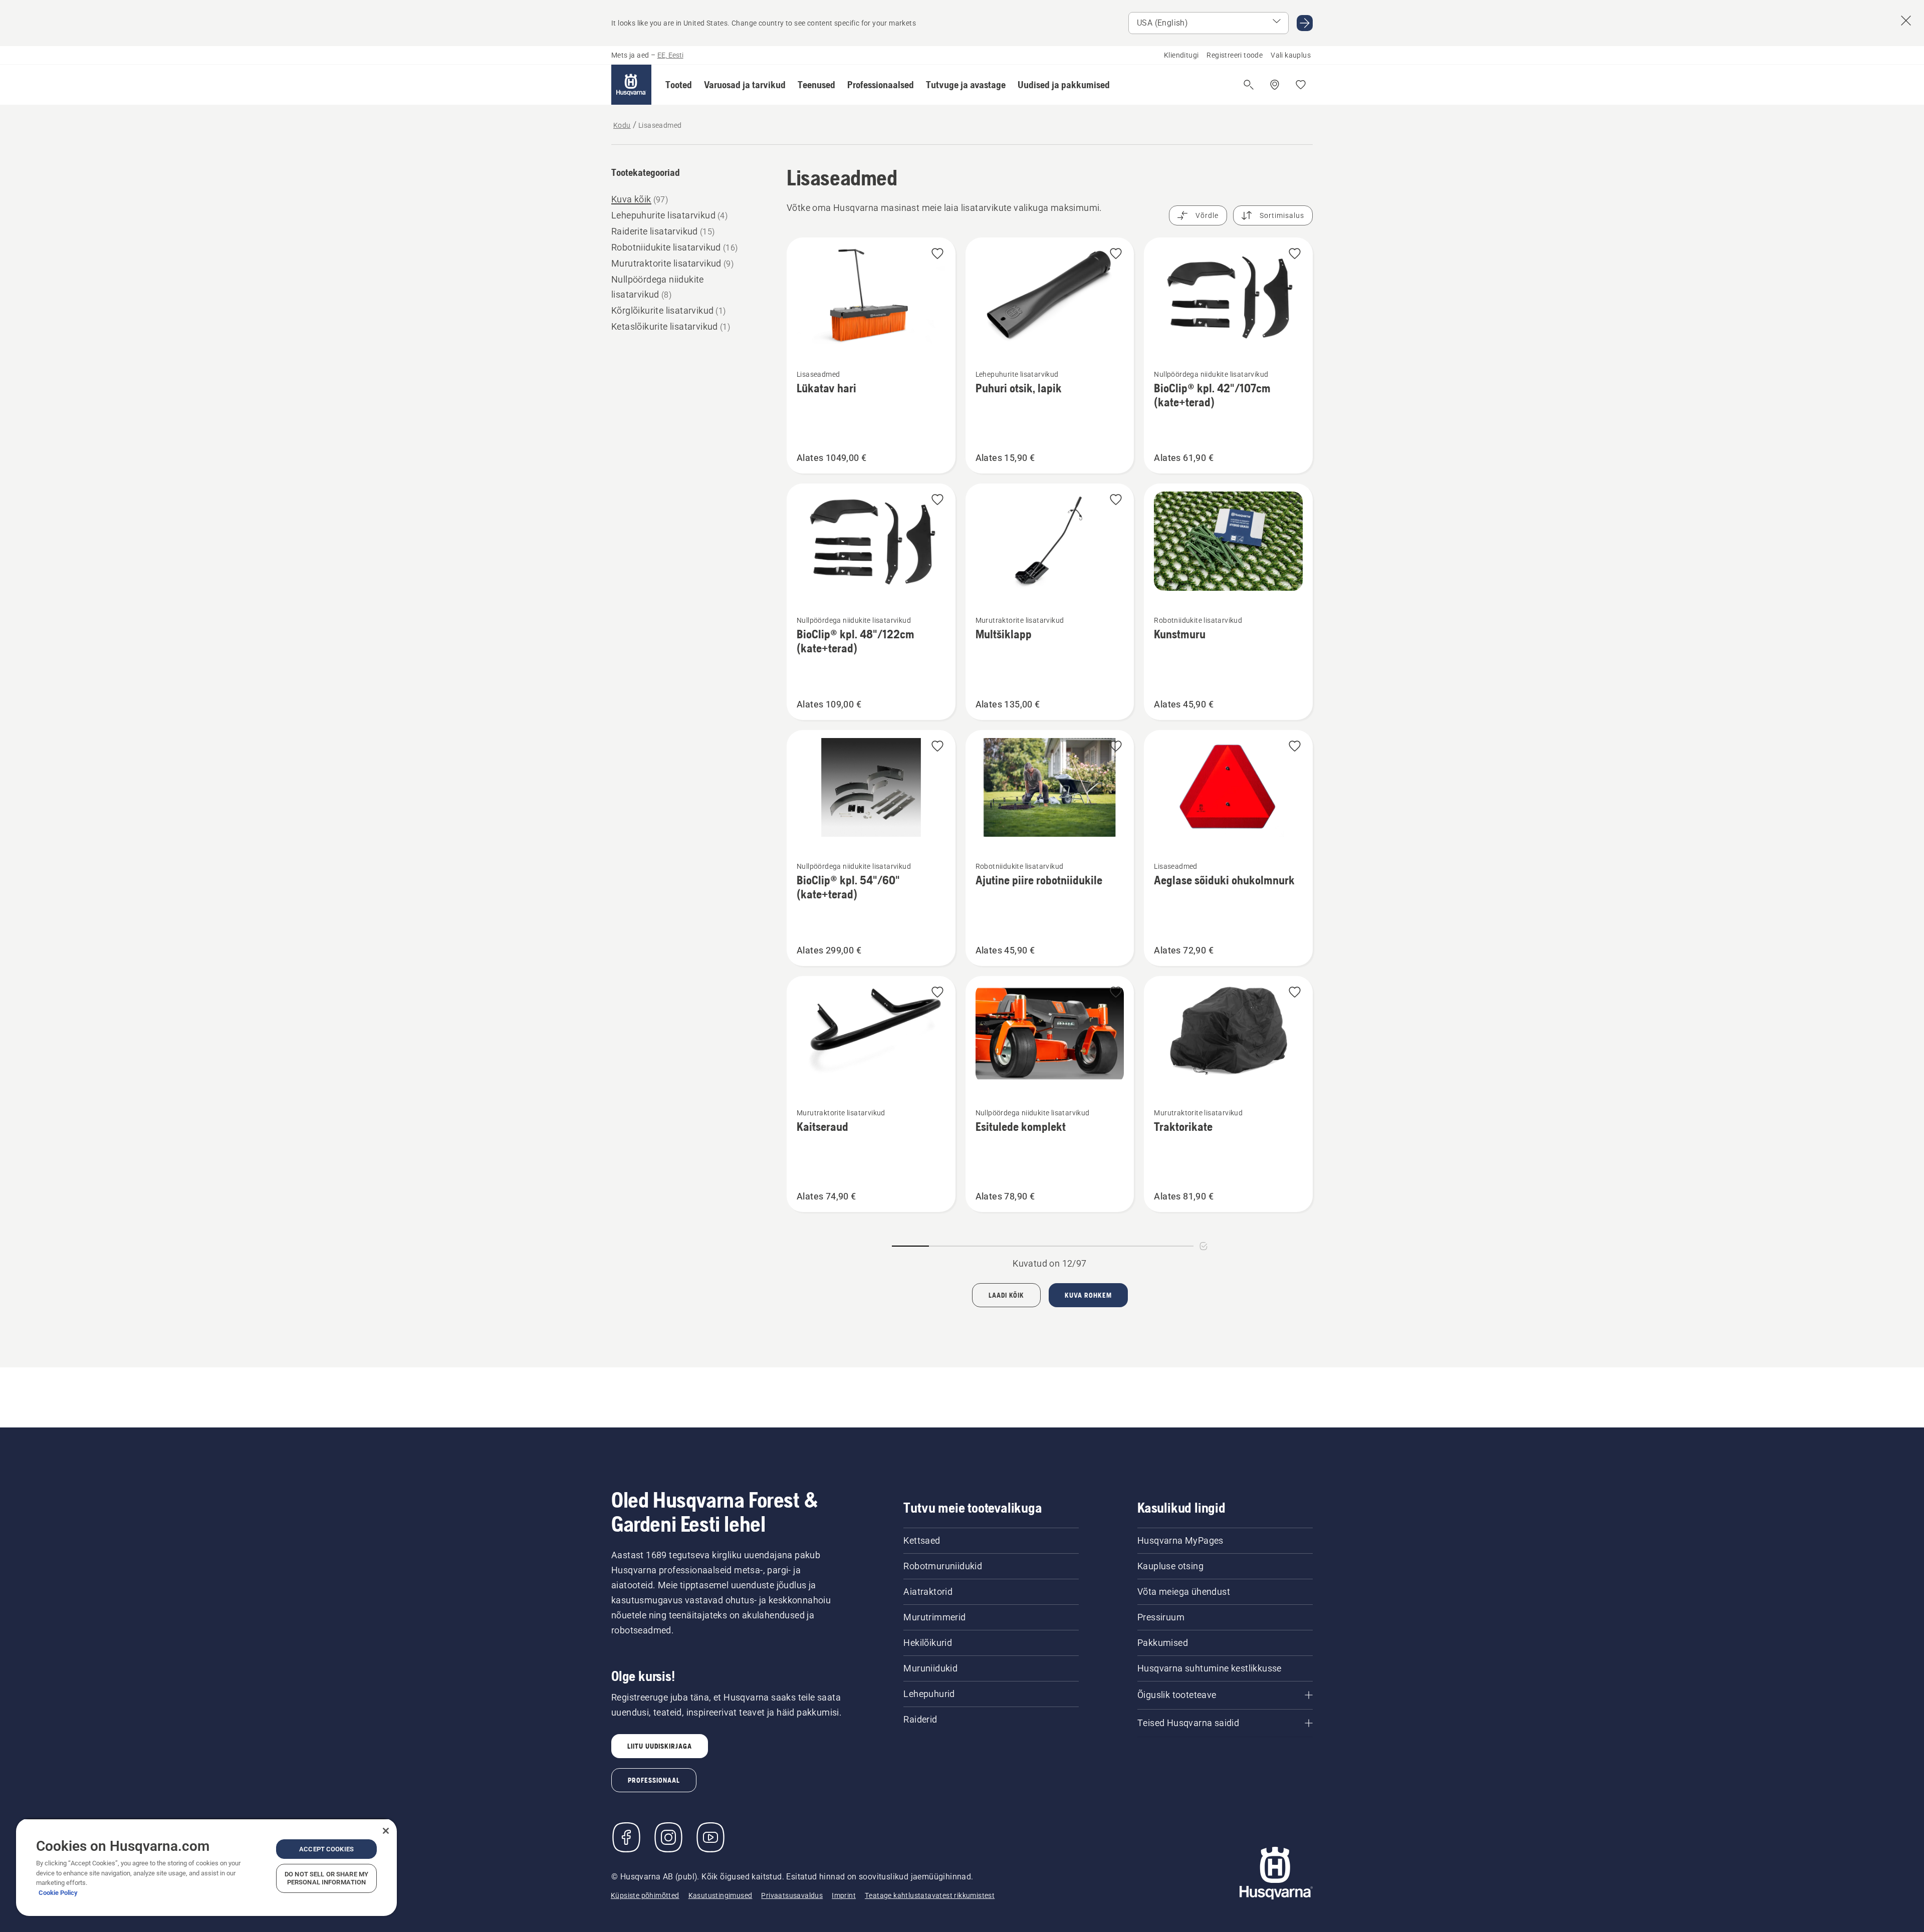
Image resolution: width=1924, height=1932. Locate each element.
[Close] (386, 1831)
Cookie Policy (58, 1893)
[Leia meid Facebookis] (626, 1837)
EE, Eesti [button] (670, 55)
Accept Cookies (326, 1849)
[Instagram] (668, 1837)
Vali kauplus (1291, 55)
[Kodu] (631, 85)
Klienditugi (1181, 55)
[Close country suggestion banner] (1906, 21)
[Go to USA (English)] (1305, 23)
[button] (679, 85)
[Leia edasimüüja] (1275, 85)
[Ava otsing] (1249, 85)
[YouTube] (710, 1837)
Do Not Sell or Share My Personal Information (326, 1878)
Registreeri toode (1235, 55)
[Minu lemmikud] (1301, 85)
